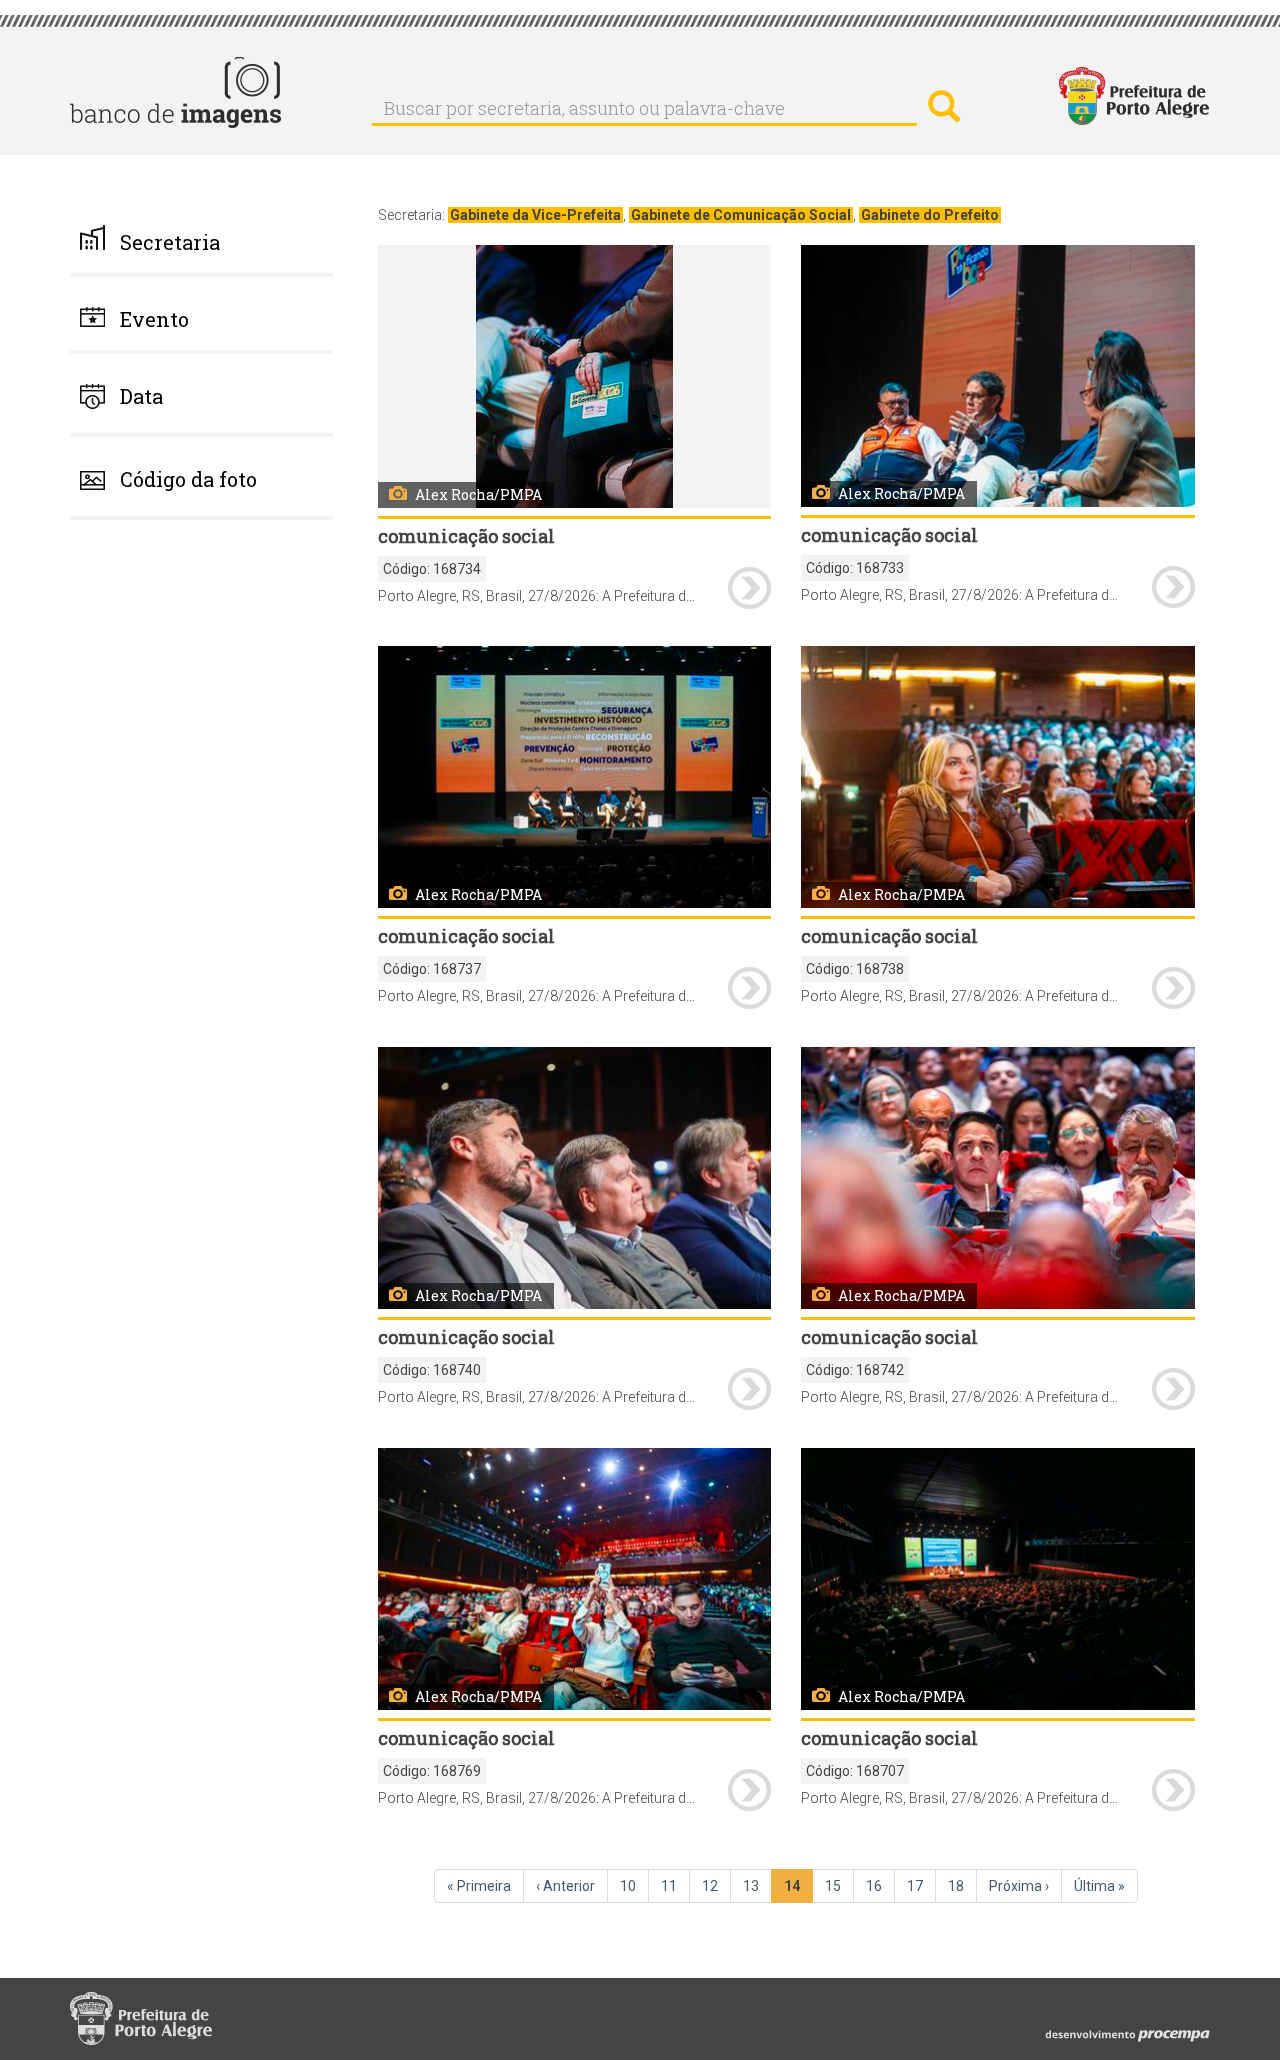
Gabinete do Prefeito (930, 215)
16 (880, 1886)
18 (962, 1886)
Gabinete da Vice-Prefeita (535, 215)
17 (921, 1886)
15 (839, 1886)
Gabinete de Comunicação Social (741, 215)
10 (634, 1886)
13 (757, 1886)
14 (798, 1890)
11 (675, 1886)
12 (716, 1886)
